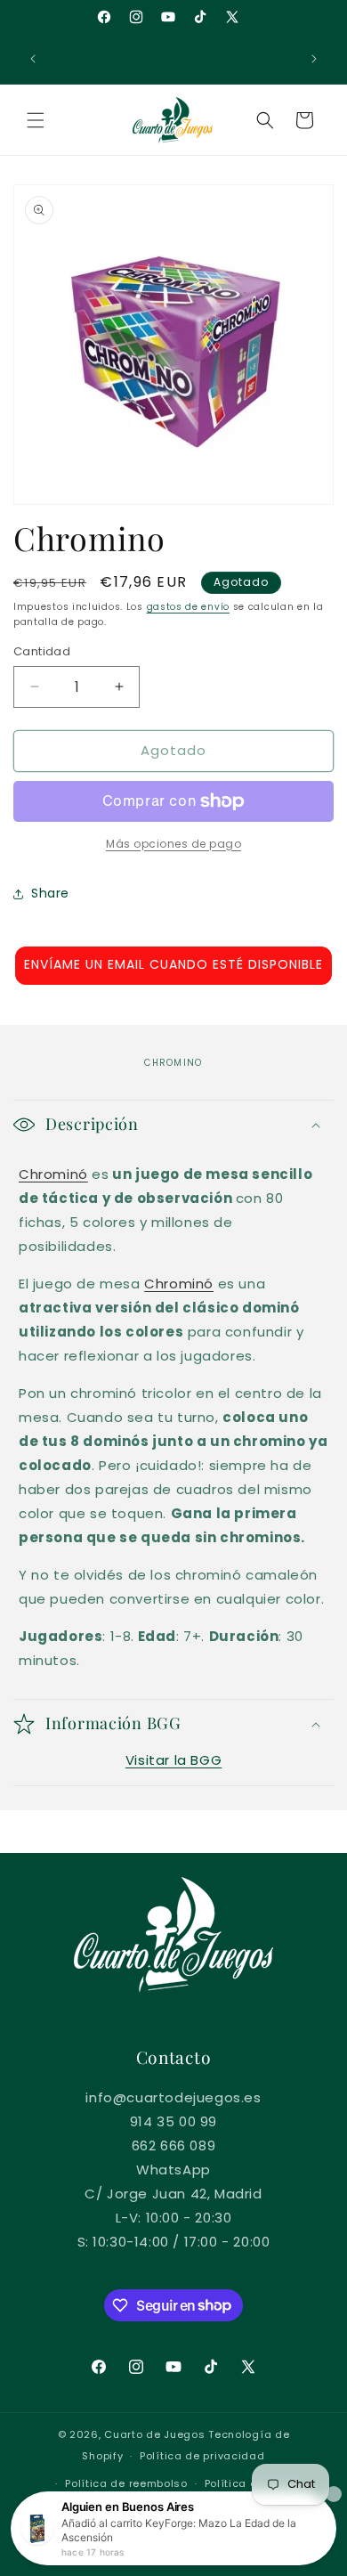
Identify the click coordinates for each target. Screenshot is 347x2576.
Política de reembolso (126, 2483)
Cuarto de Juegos (154, 2434)
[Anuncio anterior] (33, 59)
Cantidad (42, 651)
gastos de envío (189, 607)
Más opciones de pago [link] (173, 844)
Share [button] (50, 893)
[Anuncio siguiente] (314, 59)
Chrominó (53, 1174)
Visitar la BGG (173, 1760)
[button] (36, 120)
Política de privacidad (202, 2456)
